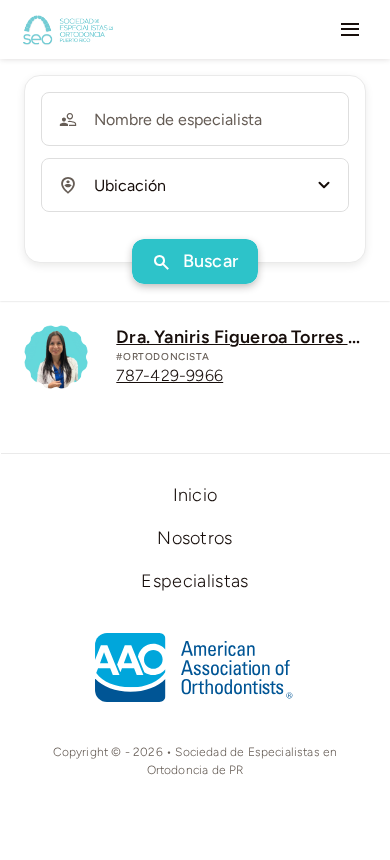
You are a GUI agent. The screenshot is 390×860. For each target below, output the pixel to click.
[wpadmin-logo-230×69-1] (68, 21)
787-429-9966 (169, 375)
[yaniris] (56, 334)
